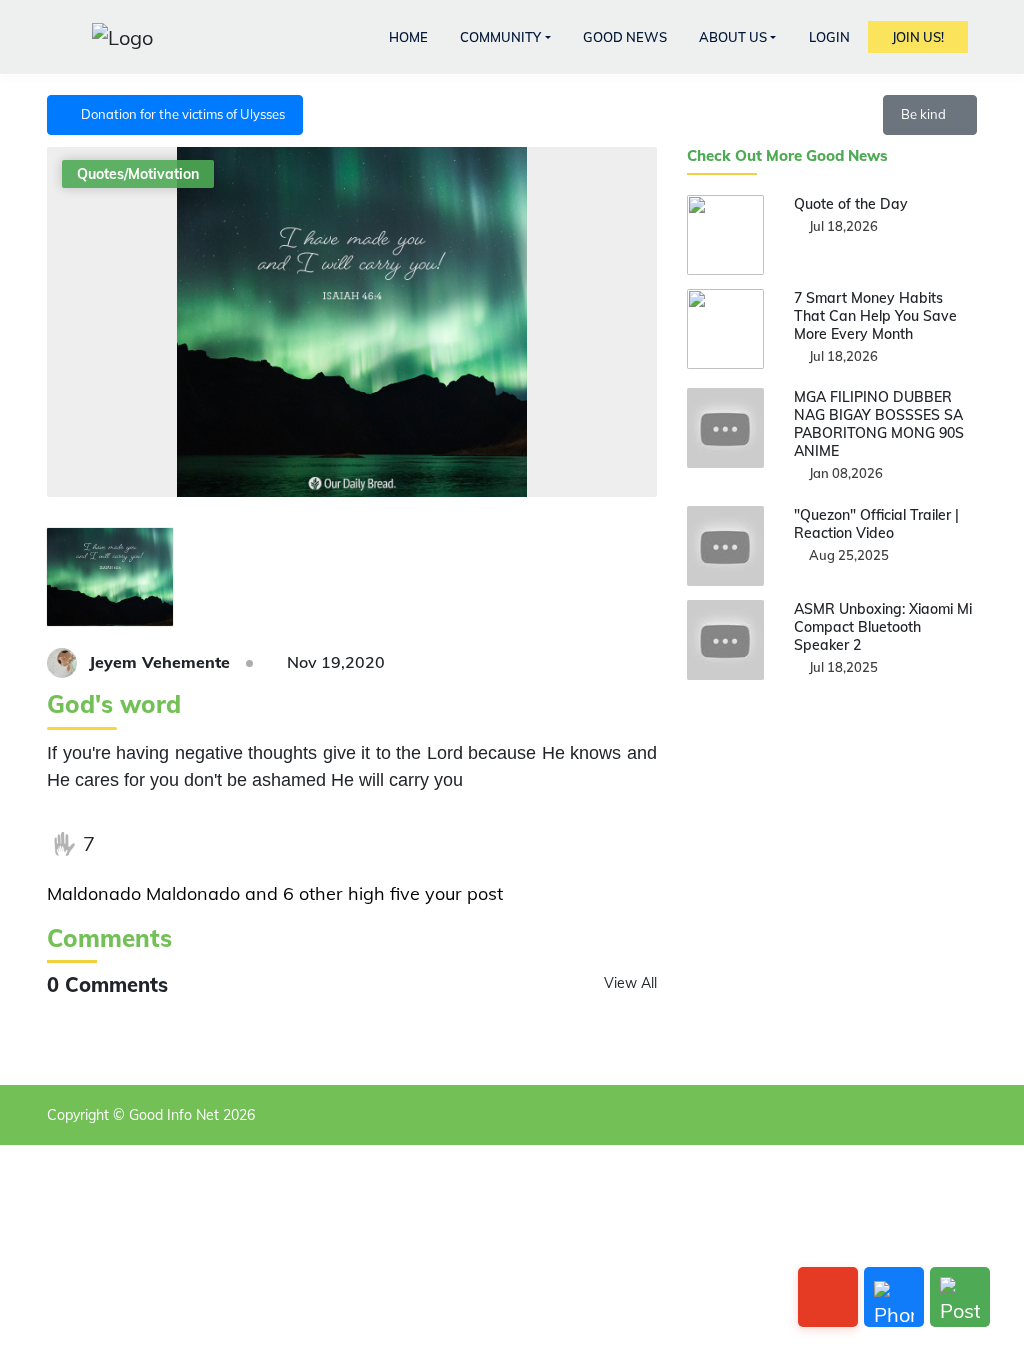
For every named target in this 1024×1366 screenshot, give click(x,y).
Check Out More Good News (787, 156)
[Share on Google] (209, 844)
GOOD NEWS (625, 37)
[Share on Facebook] (127, 844)
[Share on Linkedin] (250, 844)
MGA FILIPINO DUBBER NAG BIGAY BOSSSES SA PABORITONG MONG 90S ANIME (879, 424)
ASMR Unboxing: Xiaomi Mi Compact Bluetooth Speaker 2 (883, 627)
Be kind (925, 114)
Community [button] (500, 37)
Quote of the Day (851, 204)
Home (408, 37)
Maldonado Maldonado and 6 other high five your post (275, 893)
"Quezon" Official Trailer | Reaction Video (876, 524)
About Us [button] (733, 37)
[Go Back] (828, 1297)
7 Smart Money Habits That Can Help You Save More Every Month (875, 316)
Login (829, 37)
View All (630, 983)
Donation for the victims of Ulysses (180, 114)
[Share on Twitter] (168, 844)
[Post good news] (960, 1297)
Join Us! (918, 37)
